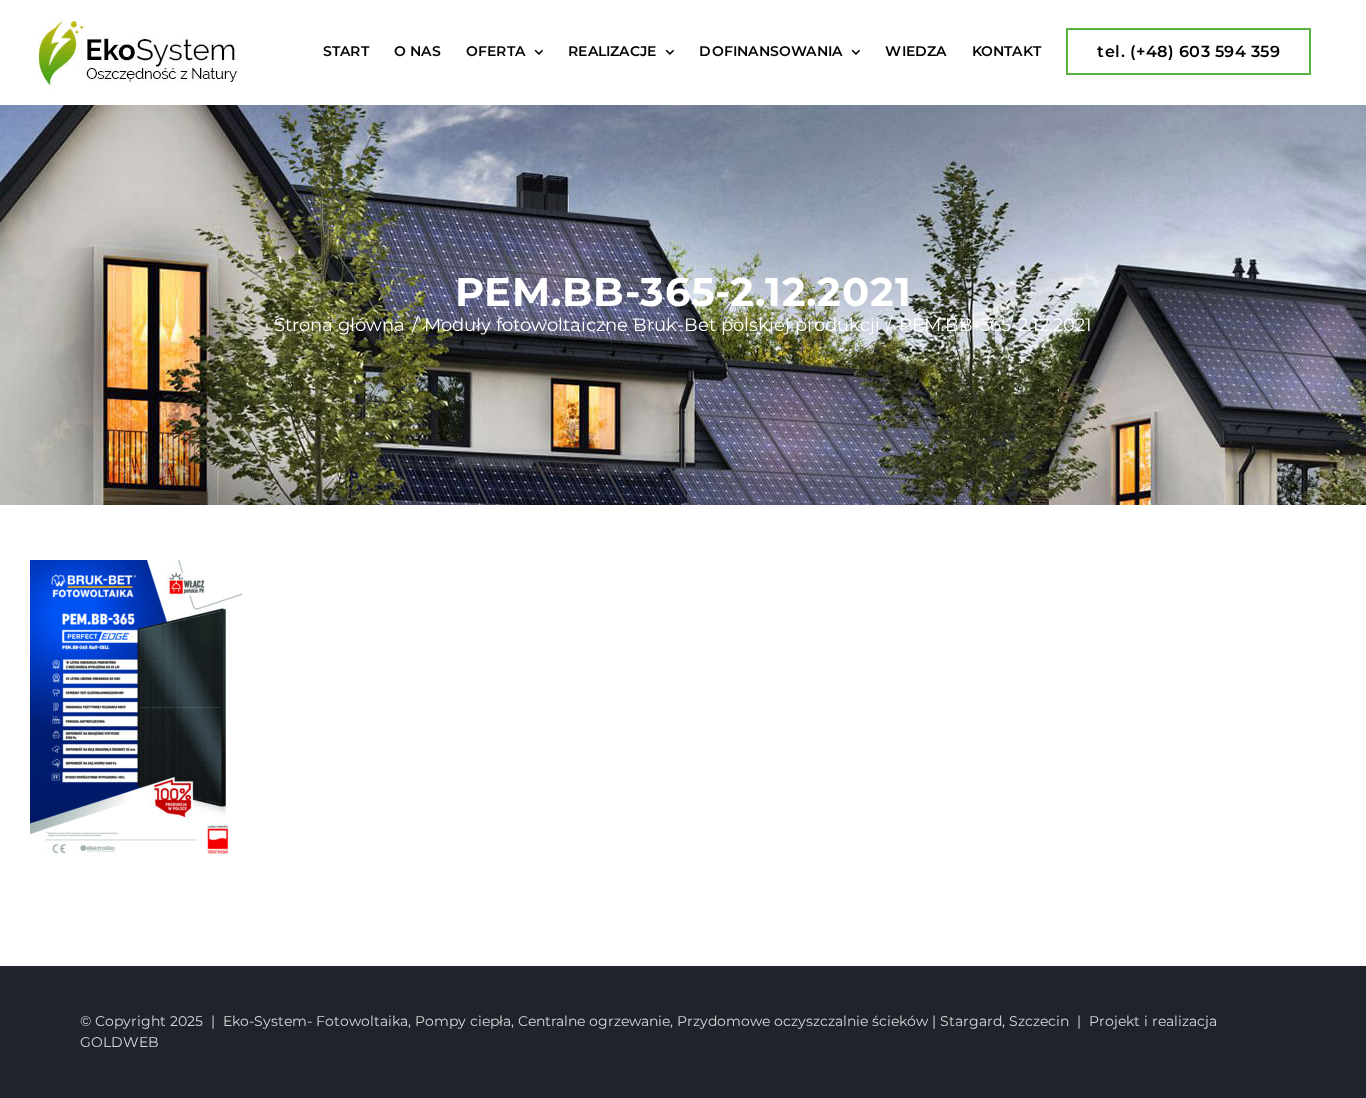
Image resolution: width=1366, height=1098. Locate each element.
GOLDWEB (119, 1042)
